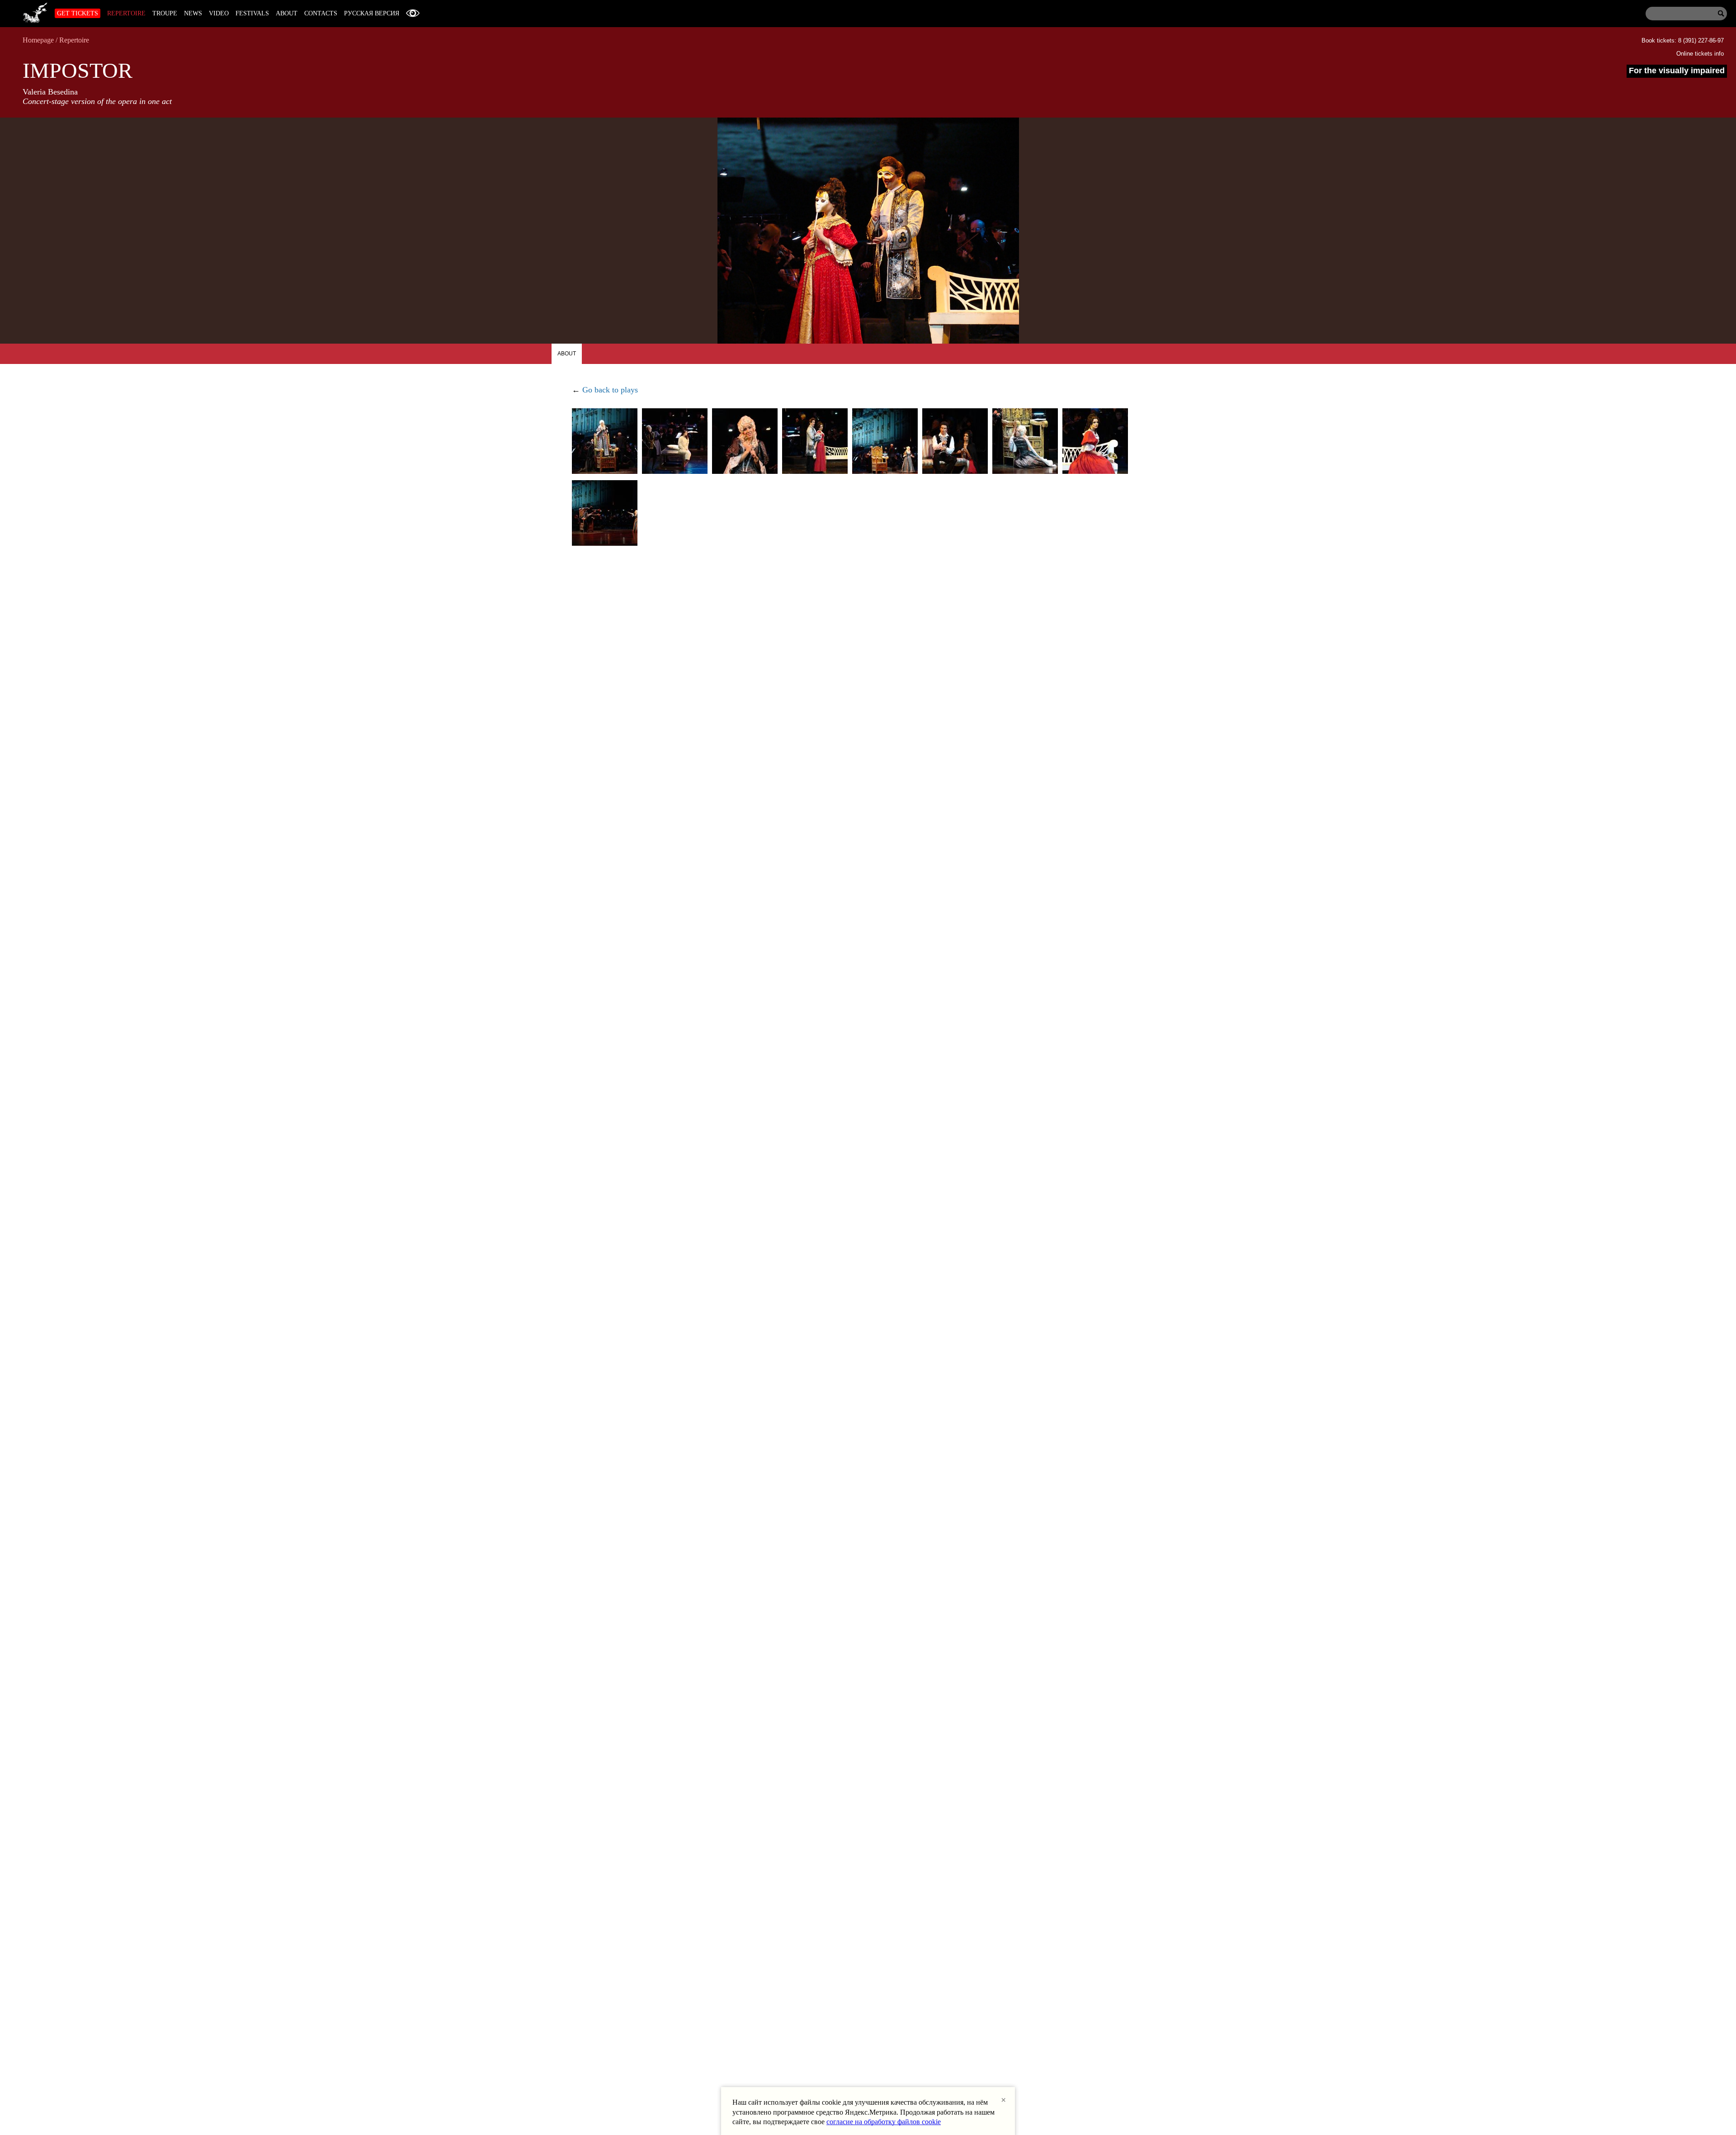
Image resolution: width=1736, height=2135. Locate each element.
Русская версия (372, 13)
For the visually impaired (1677, 71)
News (193, 13)
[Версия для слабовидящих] (413, 13)
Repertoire (126, 13)
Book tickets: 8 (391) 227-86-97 (1683, 40)
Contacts (321, 13)
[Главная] (35, 11)
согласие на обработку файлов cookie (884, 2122)
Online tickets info (1700, 54)
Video (219, 13)
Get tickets (78, 13)
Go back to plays (610, 390)
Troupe (165, 13)
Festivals (252, 13)
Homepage (38, 40)
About (287, 13)
